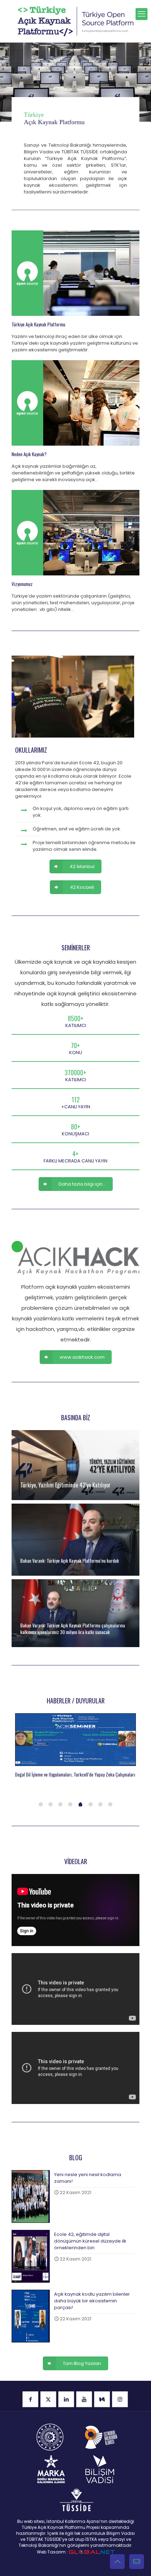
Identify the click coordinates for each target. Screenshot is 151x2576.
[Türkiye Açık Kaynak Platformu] (75, 21)
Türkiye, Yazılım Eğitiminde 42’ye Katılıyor (65, 1485)
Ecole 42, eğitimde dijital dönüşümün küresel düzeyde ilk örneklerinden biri (90, 2241)
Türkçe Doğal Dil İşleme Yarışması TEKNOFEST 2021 (60, 1774)
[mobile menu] (142, 14)
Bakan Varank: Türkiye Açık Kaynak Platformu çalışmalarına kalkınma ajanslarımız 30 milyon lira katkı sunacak (73, 1629)
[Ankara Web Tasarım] (92, 2552)
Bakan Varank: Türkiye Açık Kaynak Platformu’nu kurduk (70, 1561)
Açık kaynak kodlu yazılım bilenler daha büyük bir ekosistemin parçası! (92, 2301)
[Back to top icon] (117, 2562)
